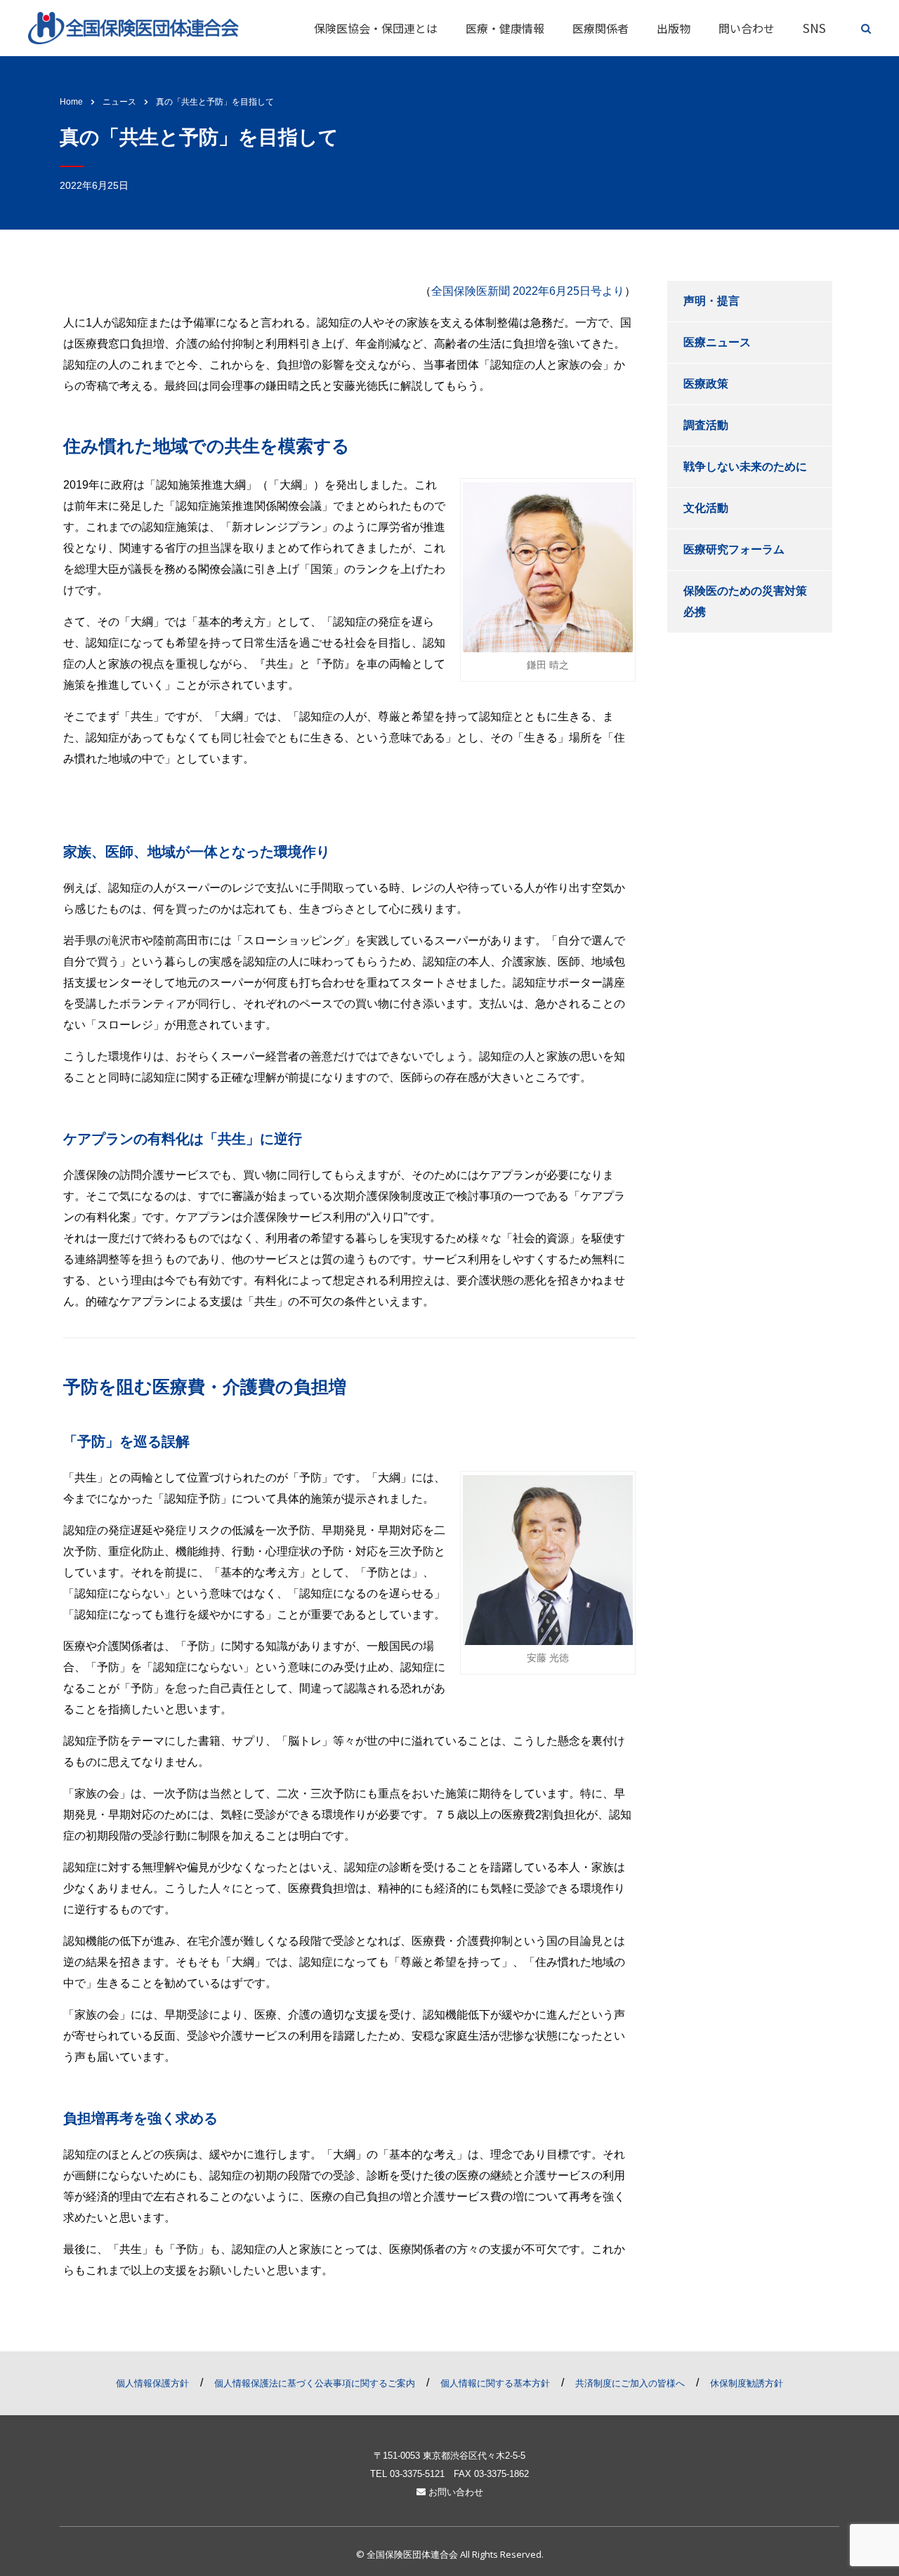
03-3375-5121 (417, 2474)
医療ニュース (717, 342)
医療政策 (706, 384)
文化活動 (706, 508)
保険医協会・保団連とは (376, 28)
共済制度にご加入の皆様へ (630, 2383)
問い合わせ (747, 28)
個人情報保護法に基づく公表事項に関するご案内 (315, 2383)
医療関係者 (601, 28)
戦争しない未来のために (745, 467)
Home (71, 102)
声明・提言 (711, 301)
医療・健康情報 (505, 28)
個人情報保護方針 (152, 2383)
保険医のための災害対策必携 (745, 601)
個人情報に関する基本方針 (495, 2383)
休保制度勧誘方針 (747, 2383)
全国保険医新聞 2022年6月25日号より (528, 291)
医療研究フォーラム (734, 549)
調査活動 (706, 425)
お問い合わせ (454, 2492)
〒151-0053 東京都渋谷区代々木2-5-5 (449, 2456)
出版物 (674, 28)
